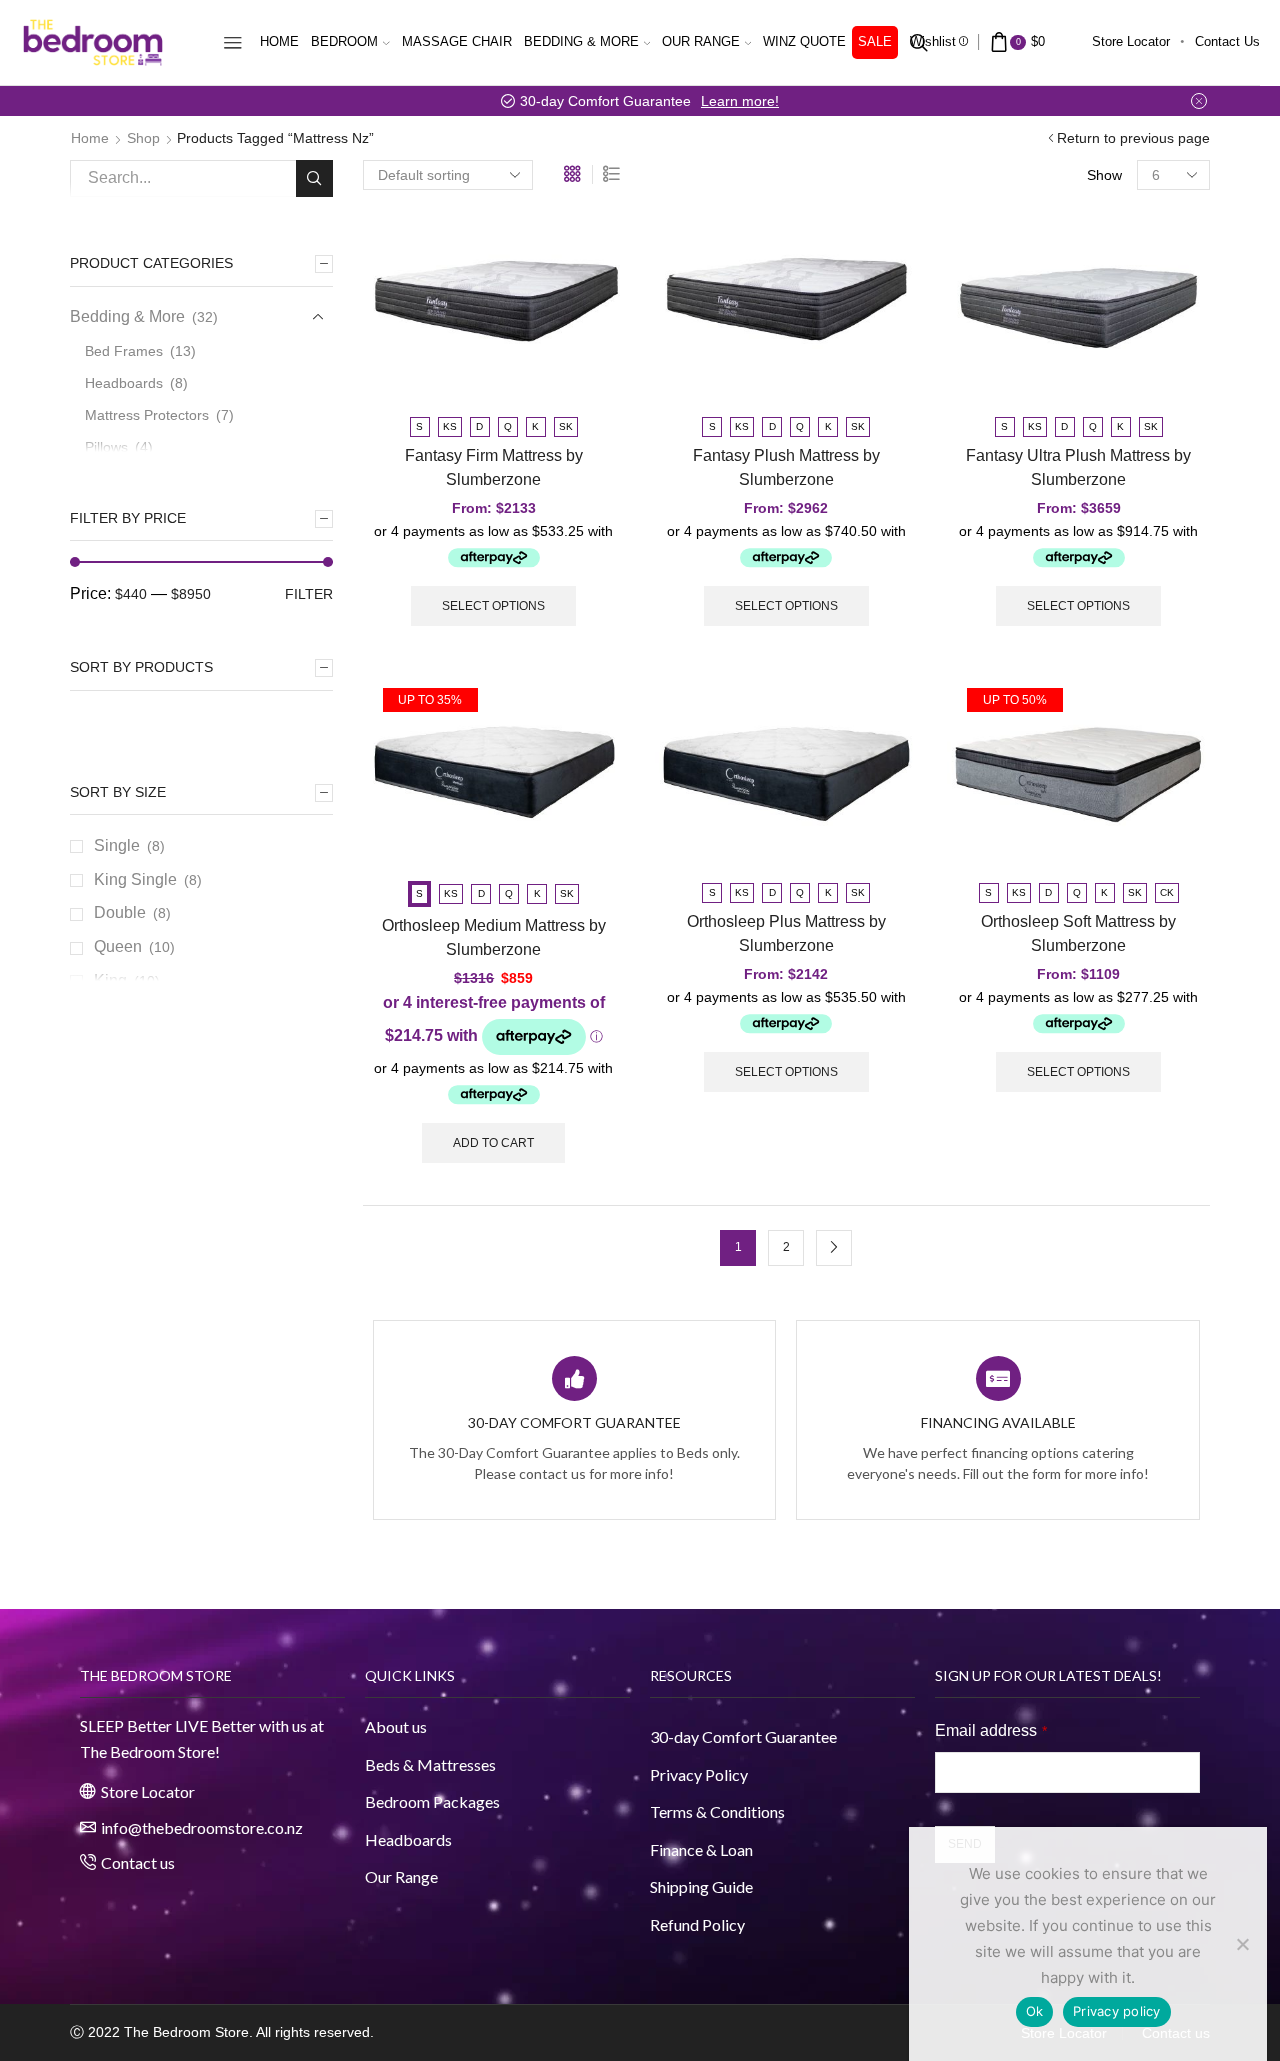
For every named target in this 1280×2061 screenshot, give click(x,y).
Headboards (124, 383)
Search (314, 178)
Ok (1035, 2011)
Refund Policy (697, 1924)
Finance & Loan (701, 1849)
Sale (875, 41)
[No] (1242, 1944)
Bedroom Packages (434, 1801)
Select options (493, 606)
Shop (143, 138)
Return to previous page (1133, 138)
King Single (135, 879)
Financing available (998, 1422)
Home (279, 41)
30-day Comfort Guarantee (574, 1422)
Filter (309, 594)
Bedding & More (581, 41)
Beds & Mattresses (430, 1764)
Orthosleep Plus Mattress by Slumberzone (786, 933)
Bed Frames (124, 351)
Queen (118, 946)
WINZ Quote (804, 41)
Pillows (106, 447)
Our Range (701, 41)
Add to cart (493, 1143)
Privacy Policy (699, 1774)
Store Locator (1131, 42)
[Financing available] (998, 1378)
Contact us (1227, 42)
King (110, 980)
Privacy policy (1117, 2011)
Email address (991, 1730)
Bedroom (344, 41)
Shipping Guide (701, 1886)
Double (120, 912)
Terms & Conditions (717, 1811)
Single (117, 845)
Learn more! (740, 101)
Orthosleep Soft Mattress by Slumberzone (1078, 933)
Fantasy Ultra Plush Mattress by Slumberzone (1078, 467)
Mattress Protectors (147, 415)
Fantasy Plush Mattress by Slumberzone (786, 467)
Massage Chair (457, 41)
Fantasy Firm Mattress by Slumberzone (494, 467)
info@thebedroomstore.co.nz (202, 1827)
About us (396, 1726)
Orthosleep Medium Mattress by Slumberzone (494, 937)
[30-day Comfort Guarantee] (574, 1378)
